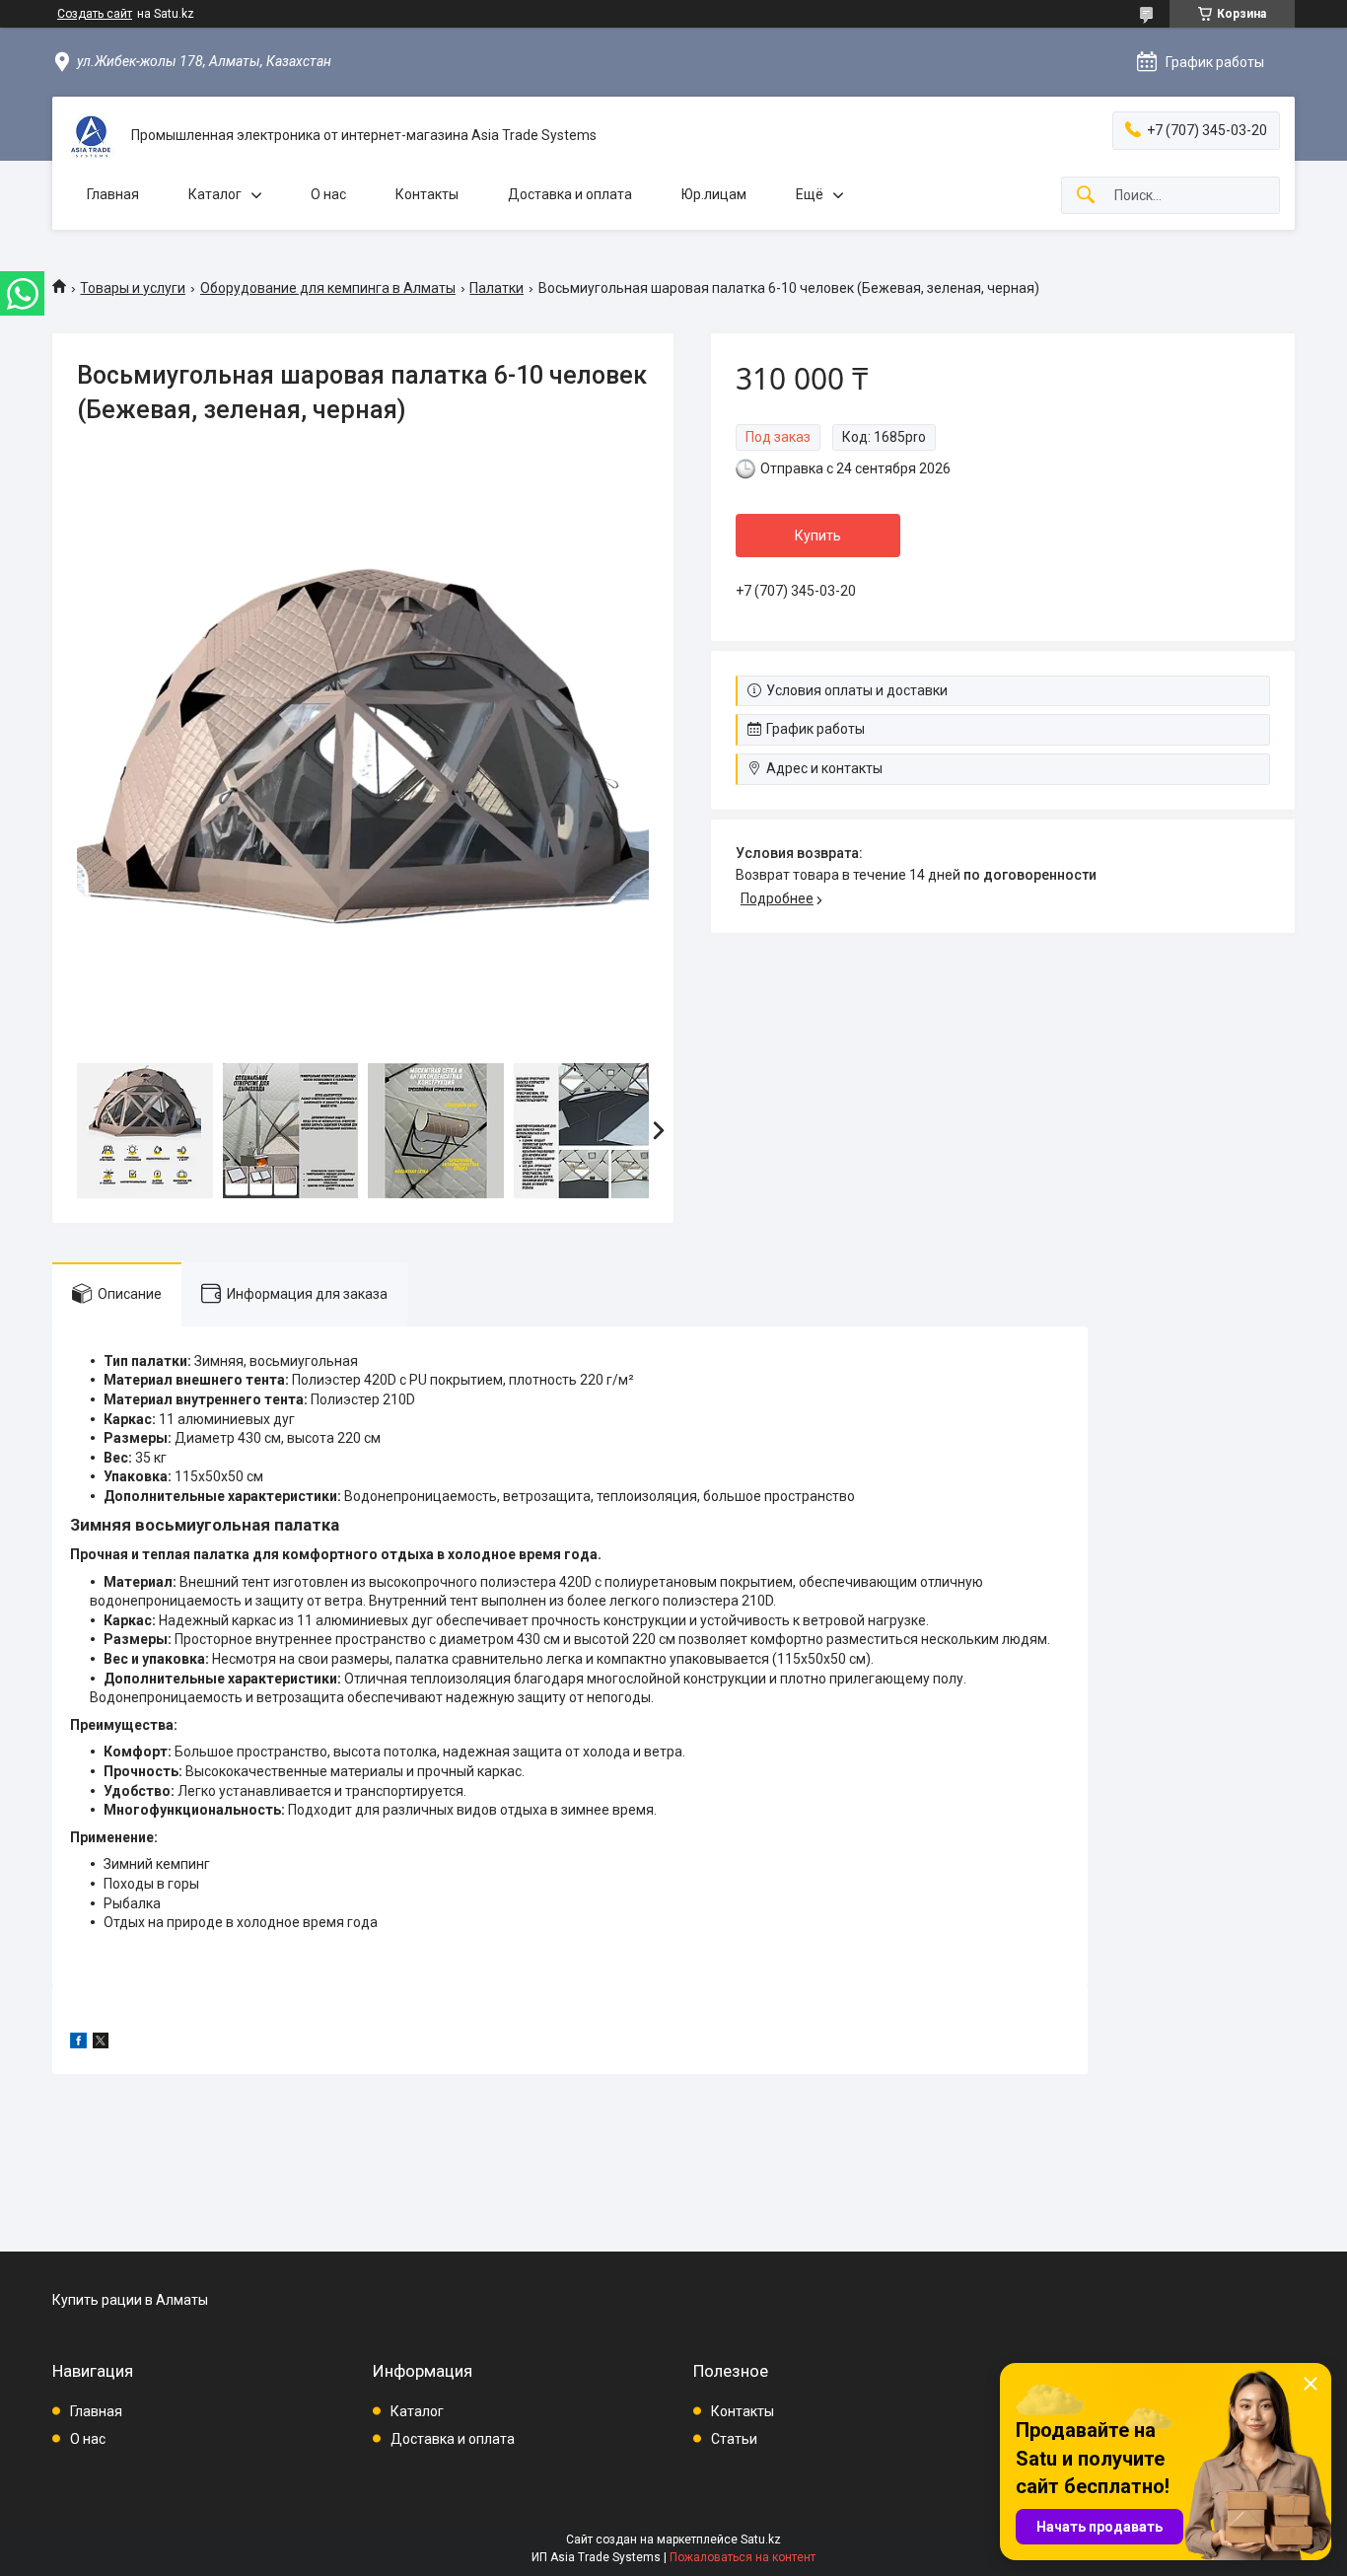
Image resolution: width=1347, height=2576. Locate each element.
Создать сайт (95, 14)
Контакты (427, 194)
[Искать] (1086, 196)
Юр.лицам (714, 194)
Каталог (215, 194)
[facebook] (78, 2043)
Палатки (496, 288)
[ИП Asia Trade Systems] (92, 136)
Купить (818, 536)
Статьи (734, 2439)
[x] (101, 2043)
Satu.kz (761, 2540)
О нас (328, 194)
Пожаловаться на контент (743, 2557)
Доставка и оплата (570, 194)
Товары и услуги (133, 288)
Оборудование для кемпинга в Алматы (328, 288)
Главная (113, 194)
